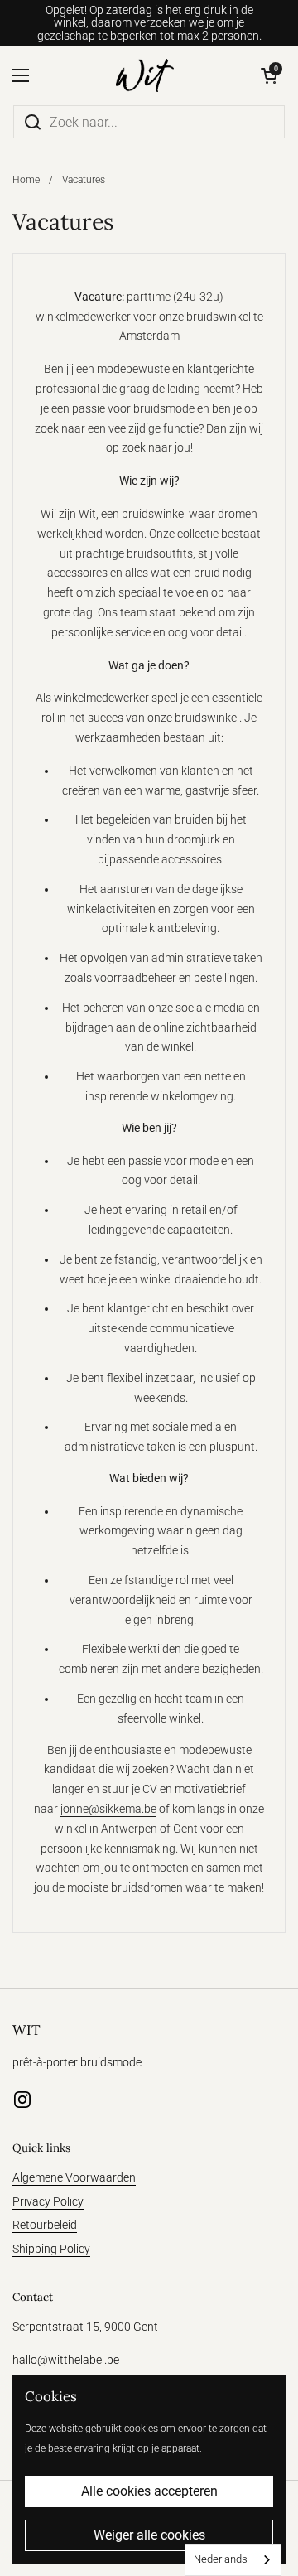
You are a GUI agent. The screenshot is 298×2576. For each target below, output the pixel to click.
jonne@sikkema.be (108, 1809)
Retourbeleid (45, 2225)
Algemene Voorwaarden (74, 2177)
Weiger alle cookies (149, 2535)
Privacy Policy (48, 2201)
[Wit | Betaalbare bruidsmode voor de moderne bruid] (145, 75)
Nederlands (221, 2559)
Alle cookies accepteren (149, 2491)
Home (26, 180)
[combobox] (233, 2560)
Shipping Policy (51, 2249)
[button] (269, 75)
